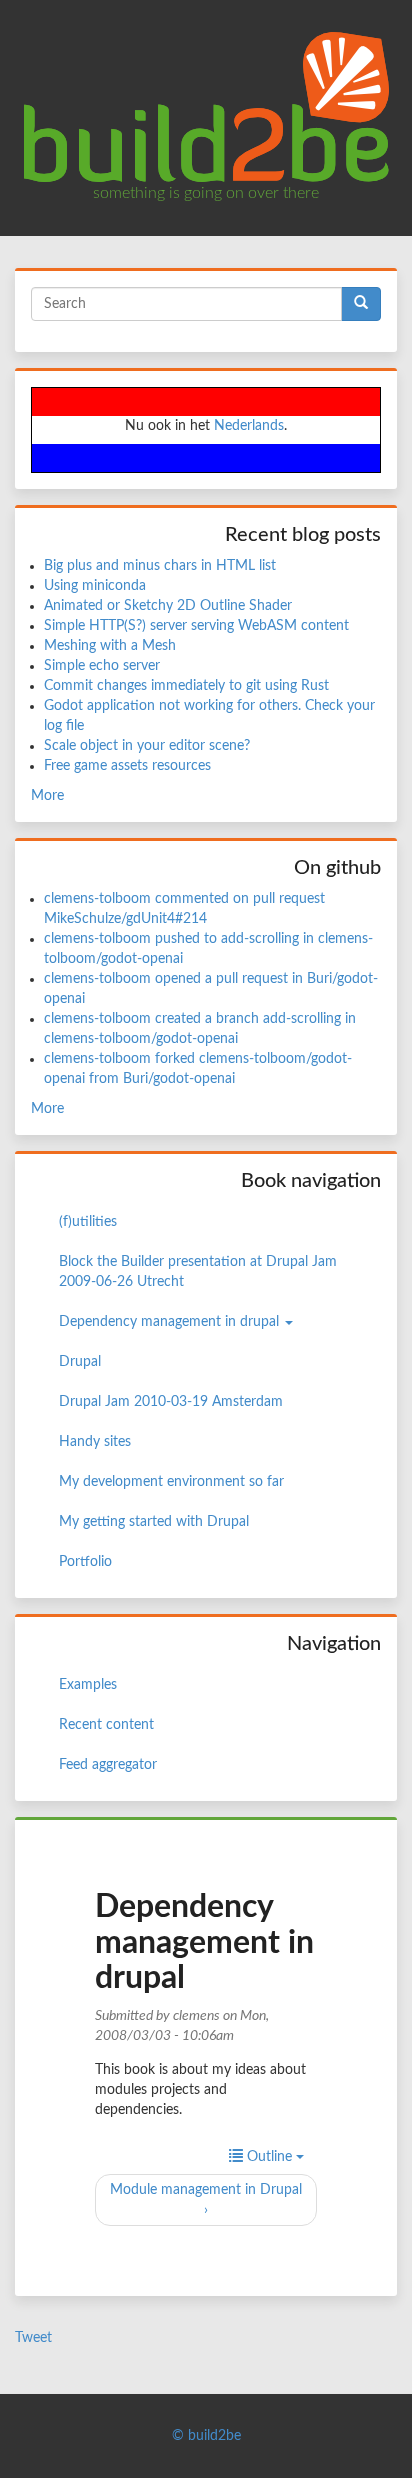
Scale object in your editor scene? (147, 746)
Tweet (33, 2338)
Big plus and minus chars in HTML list (160, 566)
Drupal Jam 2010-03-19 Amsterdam (171, 1402)
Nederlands (249, 426)
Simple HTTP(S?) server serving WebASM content (196, 626)
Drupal (80, 1362)
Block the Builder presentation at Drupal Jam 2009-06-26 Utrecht (198, 1272)
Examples (88, 1685)
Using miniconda (95, 586)
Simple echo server (102, 666)
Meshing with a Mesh (110, 646)
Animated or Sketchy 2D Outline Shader (168, 606)
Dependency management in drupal (171, 1322)
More (47, 796)
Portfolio (85, 1562)
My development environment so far (171, 1482)
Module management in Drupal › (206, 2200)
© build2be (206, 2436)
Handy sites (95, 1442)
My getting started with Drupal (154, 1522)
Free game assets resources (127, 766)
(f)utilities (88, 1222)
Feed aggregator (108, 1765)
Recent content (106, 1725)
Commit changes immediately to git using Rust (186, 686)
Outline (269, 2157)
